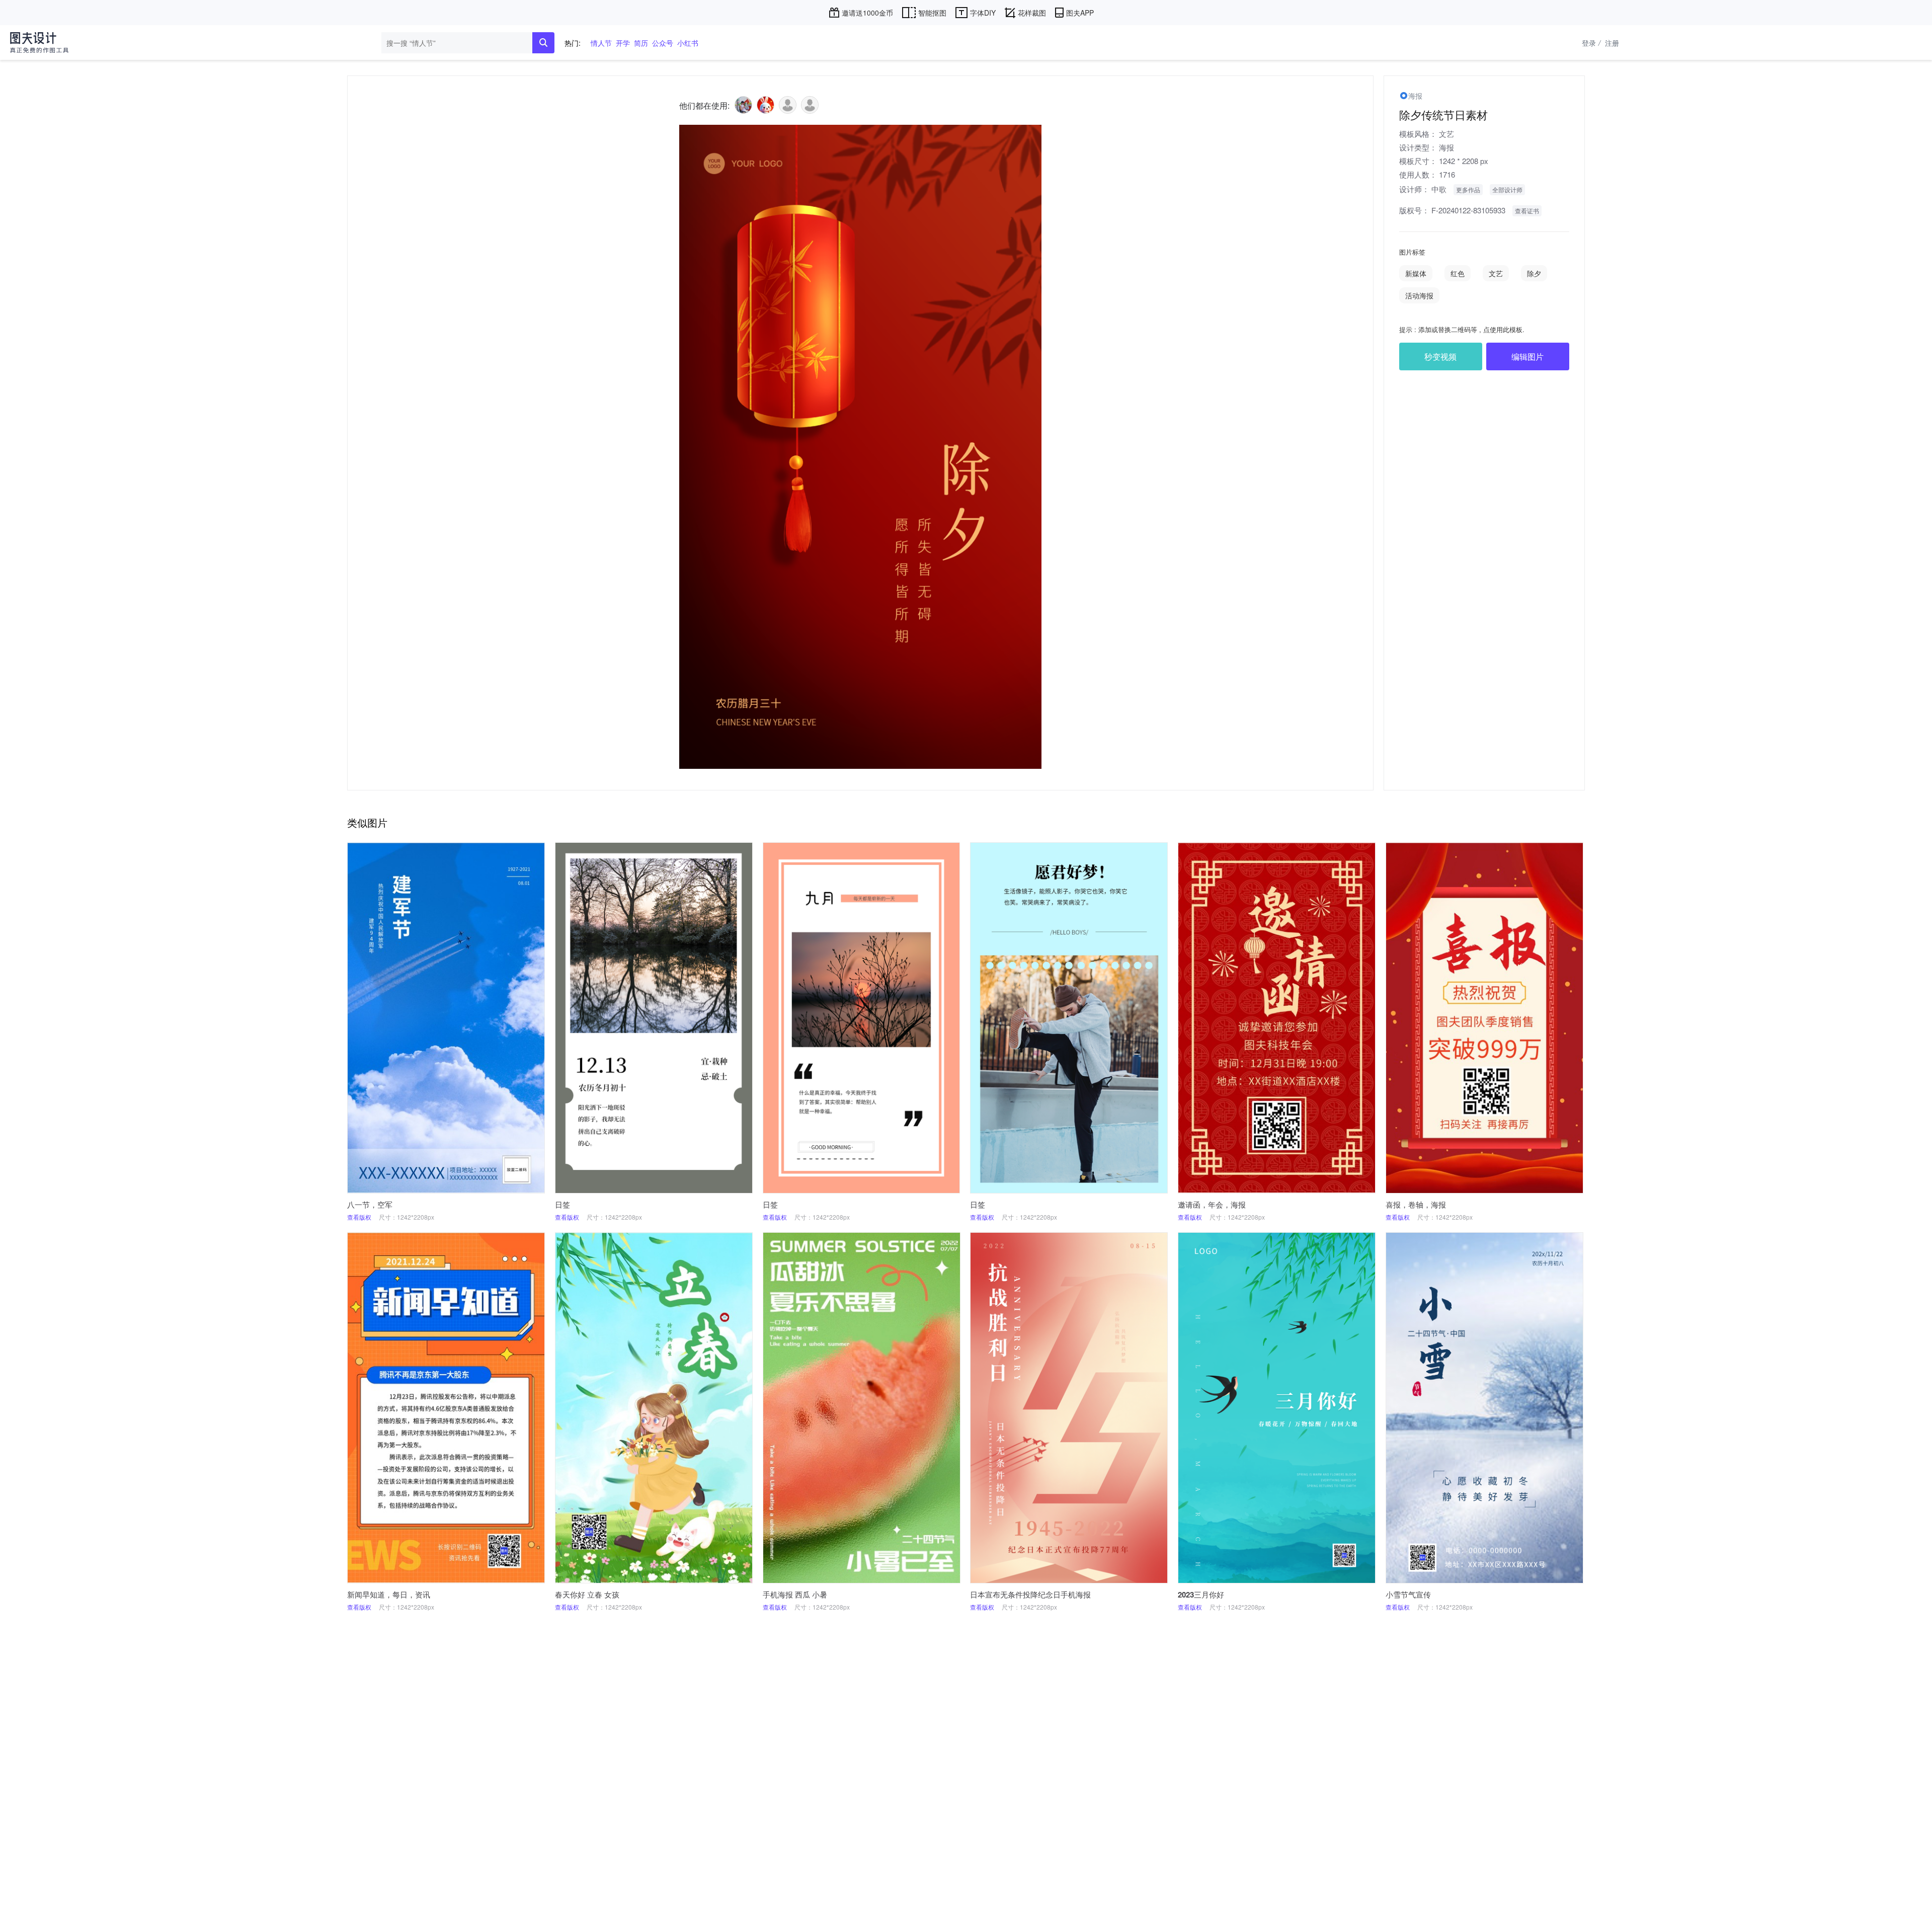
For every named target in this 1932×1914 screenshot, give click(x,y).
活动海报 (1419, 295)
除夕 (1534, 273)
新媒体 (1416, 273)
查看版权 (359, 1217)
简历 (641, 43)
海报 (1446, 147)
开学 (623, 43)
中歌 (1439, 189)
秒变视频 (1440, 356)
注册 (1612, 43)
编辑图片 (1527, 356)
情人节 (601, 43)
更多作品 (1468, 189)
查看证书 (1527, 211)
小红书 (688, 43)
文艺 (1446, 134)
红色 (1458, 273)
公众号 (663, 43)
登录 (1591, 43)
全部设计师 (1507, 189)
